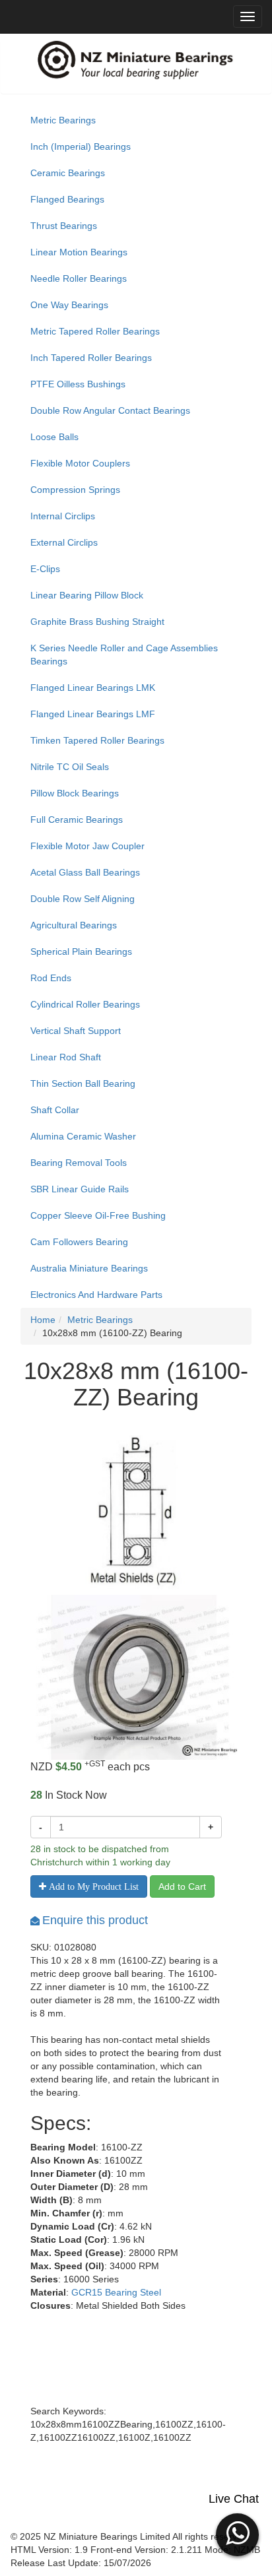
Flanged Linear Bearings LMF (93, 714)
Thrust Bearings (64, 226)
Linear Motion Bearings (79, 252)
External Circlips (64, 542)
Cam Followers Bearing (79, 1242)
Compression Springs (75, 490)
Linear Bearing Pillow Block (87, 595)
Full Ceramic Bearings (77, 820)
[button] (237, 2533)
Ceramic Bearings (68, 173)
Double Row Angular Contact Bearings (110, 410)
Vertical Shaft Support (76, 1031)
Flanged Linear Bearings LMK (93, 688)
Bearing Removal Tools (79, 1163)
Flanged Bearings (67, 199)
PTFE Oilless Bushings (78, 384)
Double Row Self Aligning (83, 899)
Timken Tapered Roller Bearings (97, 740)
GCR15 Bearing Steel (116, 2292)
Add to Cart (182, 1886)
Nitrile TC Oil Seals (70, 767)
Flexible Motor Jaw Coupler (87, 846)
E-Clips (45, 569)
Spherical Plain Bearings (81, 951)
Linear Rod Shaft (66, 1057)
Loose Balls (54, 437)
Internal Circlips (63, 516)
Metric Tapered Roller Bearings (95, 331)
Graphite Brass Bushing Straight (97, 622)
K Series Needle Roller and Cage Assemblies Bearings (124, 655)
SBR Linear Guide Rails (80, 1189)
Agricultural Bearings (74, 925)
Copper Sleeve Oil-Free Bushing (98, 1215)
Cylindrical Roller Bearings (85, 1004)
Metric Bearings (63, 120)
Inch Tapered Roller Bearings (91, 358)
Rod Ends (51, 978)
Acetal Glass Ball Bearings (85, 872)
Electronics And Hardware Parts (96, 1295)
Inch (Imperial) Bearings (81, 146)
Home (43, 1320)
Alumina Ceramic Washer (83, 1136)
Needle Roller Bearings (79, 278)
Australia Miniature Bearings (89, 1268)
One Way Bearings (69, 305)
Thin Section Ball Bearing (83, 1083)
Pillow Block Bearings (75, 793)
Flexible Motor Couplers (80, 463)
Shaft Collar (55, 1110)
